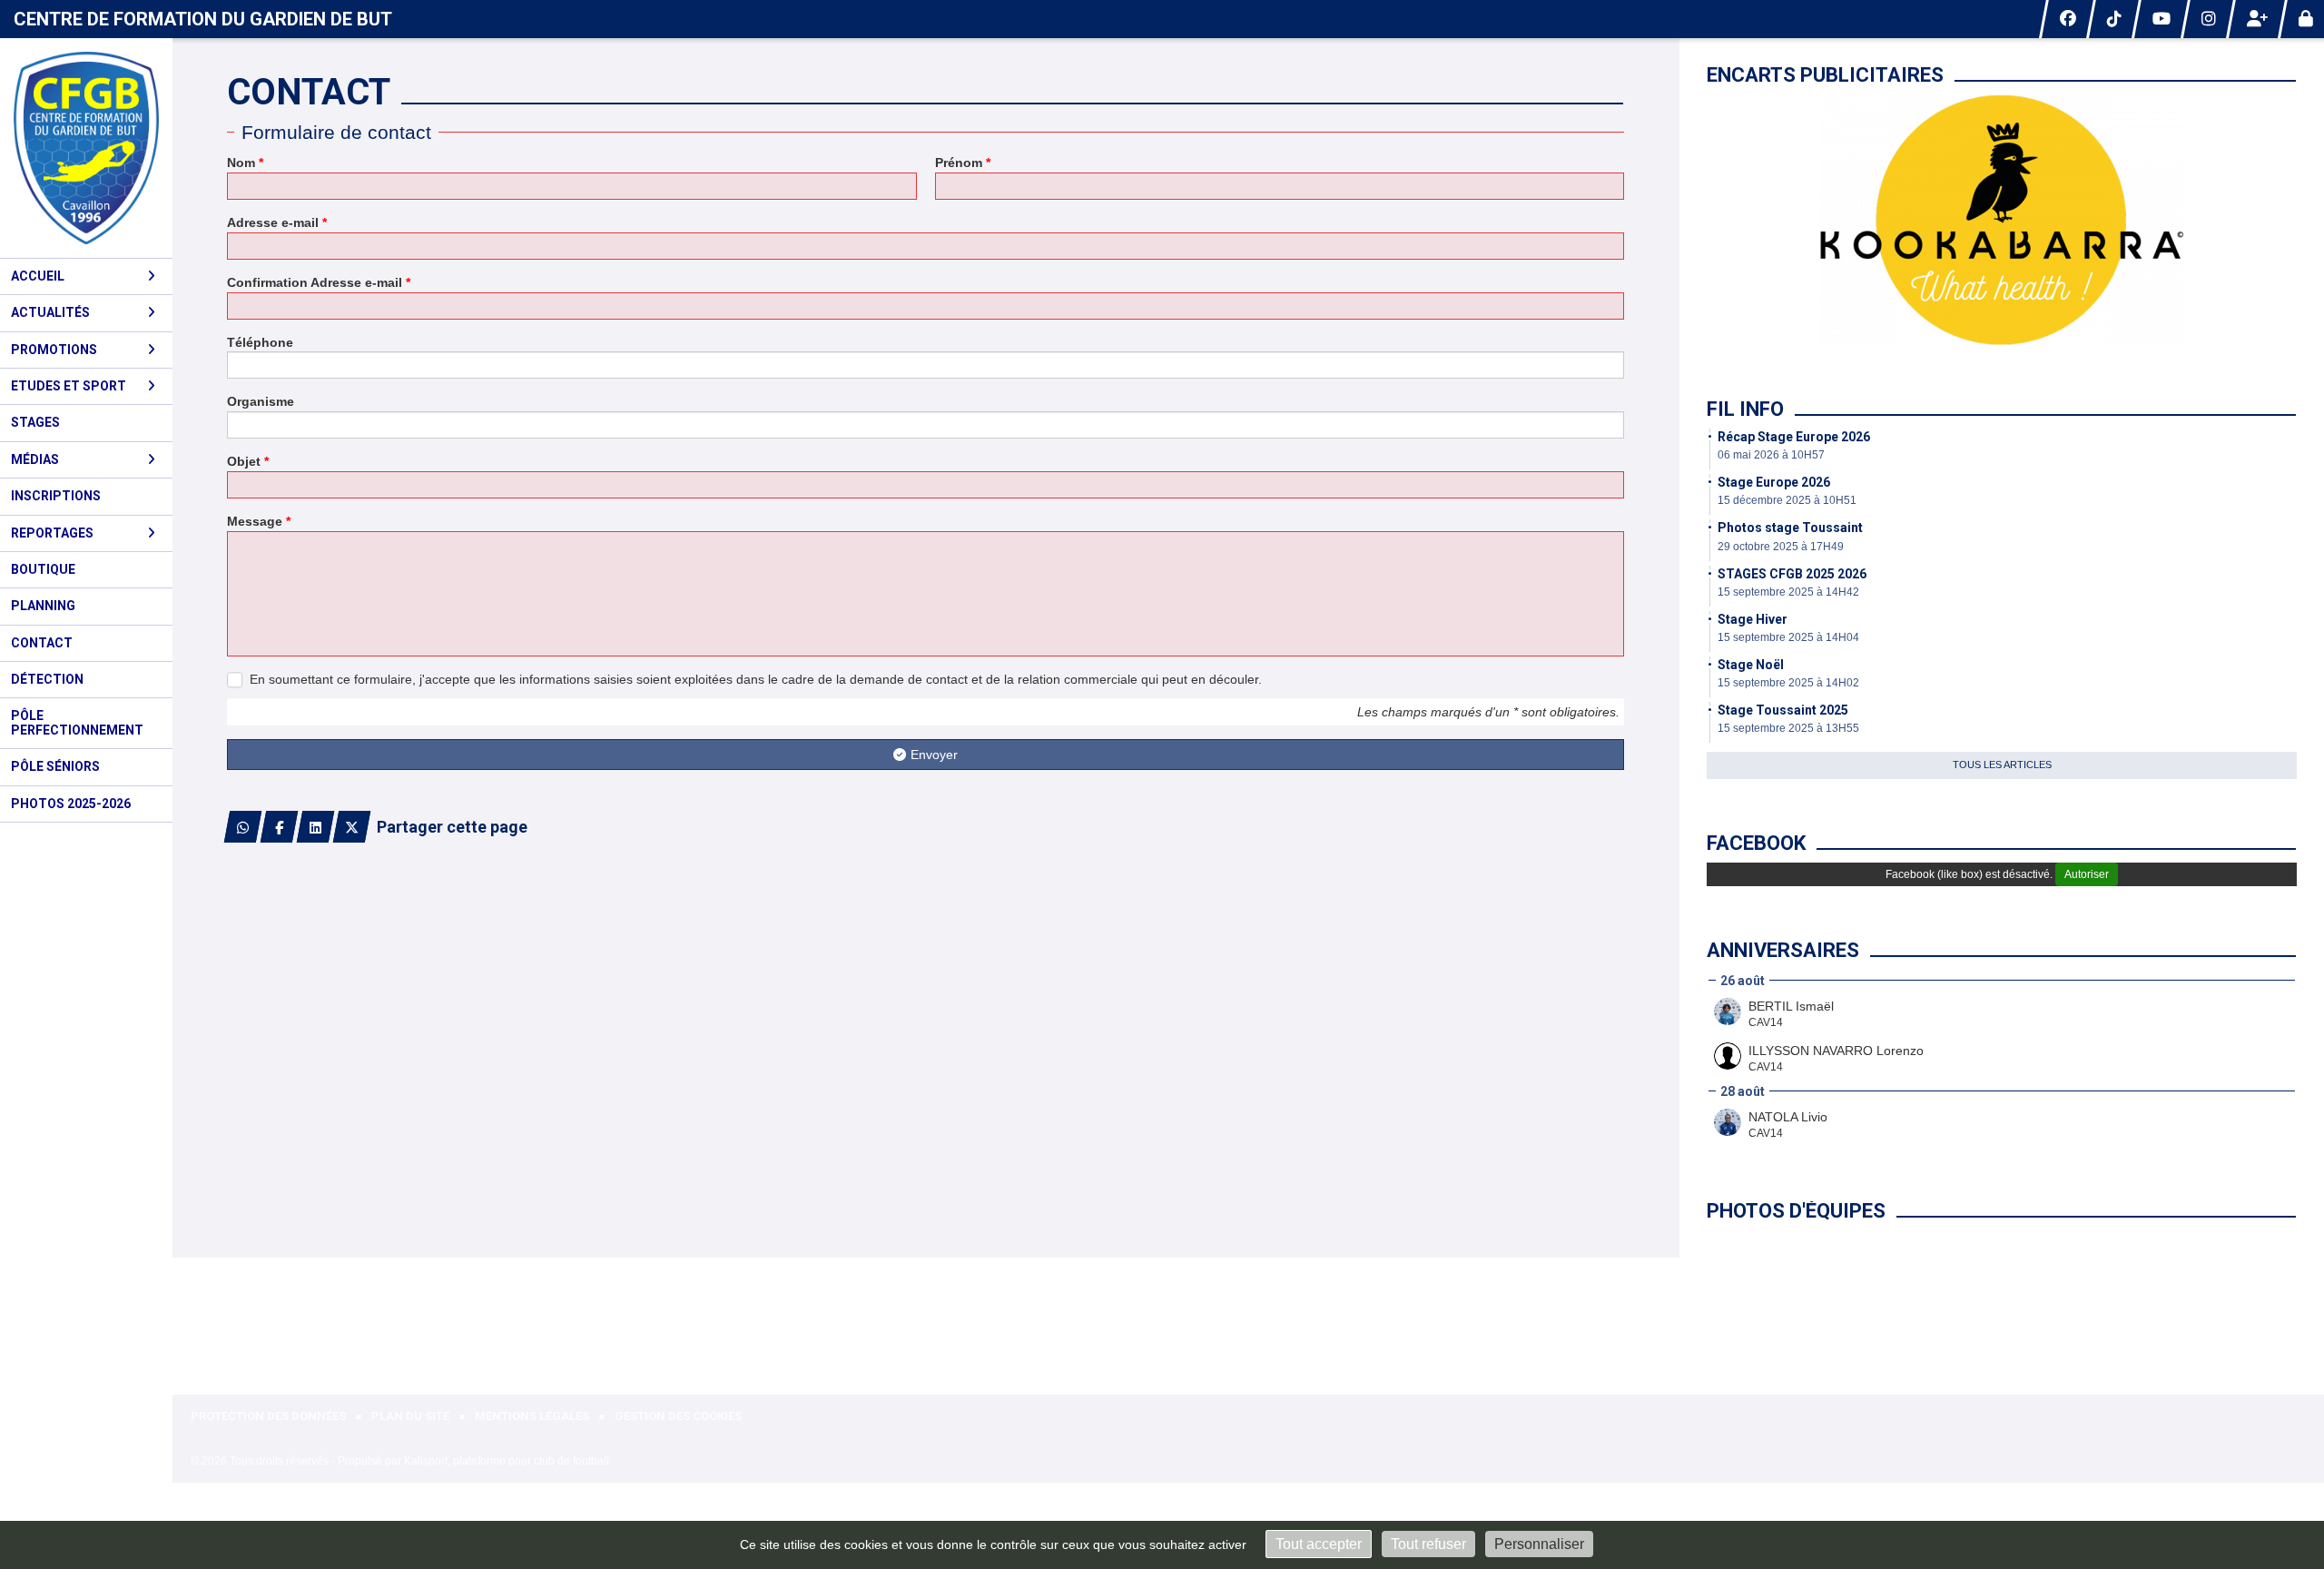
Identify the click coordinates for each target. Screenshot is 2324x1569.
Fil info (1745, 409)
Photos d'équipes (1796, 1211)
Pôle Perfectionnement (77, 722)
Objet (248, 461)
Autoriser (2087, 874)
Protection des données (268, 1416)
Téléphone (260, 342)
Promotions (54, 350)
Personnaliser (1539, 1544)
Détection (47, 679)
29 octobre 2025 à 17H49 (1781, 547)
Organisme (261, 401)
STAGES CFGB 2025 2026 (1792, 574)
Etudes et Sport (69, 386)
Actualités (50, 312)
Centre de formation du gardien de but (203, 19)
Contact (42, 643)
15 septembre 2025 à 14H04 (1788, 637)
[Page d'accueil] (86, 148)
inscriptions (56, 496)
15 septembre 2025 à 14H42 (1788, 592)
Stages (35, 422)
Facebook (1756, 843)
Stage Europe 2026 (1774, 482)
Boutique (43, 569)
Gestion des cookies (678, 1416)
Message (259, 521)
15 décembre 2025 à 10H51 (1787, 500)
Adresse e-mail (277, 222)
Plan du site (410, 1416)
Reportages (52, 533)
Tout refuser (1428, 1544)
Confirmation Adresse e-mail (319, 282)
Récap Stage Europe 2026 (1794, 437)
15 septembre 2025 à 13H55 (1788, 728)
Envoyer (934, 755)
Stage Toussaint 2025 (1783, 710)
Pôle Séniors (55, 766)
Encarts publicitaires (1825, 75)
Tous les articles (2002, 765)
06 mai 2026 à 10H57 (1771, 455)
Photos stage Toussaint (1790, 528)
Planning (43, 606)
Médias (35, 459)
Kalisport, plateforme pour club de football (507, 1461)
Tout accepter (1319, 1544)
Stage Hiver (1753, 619)
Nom (245, 163)
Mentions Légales (532, 1416)
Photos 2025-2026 (71, 804)
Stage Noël (1751, 665)
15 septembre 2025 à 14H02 (1788, 683)
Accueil (38, 276)
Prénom (963, 163)
